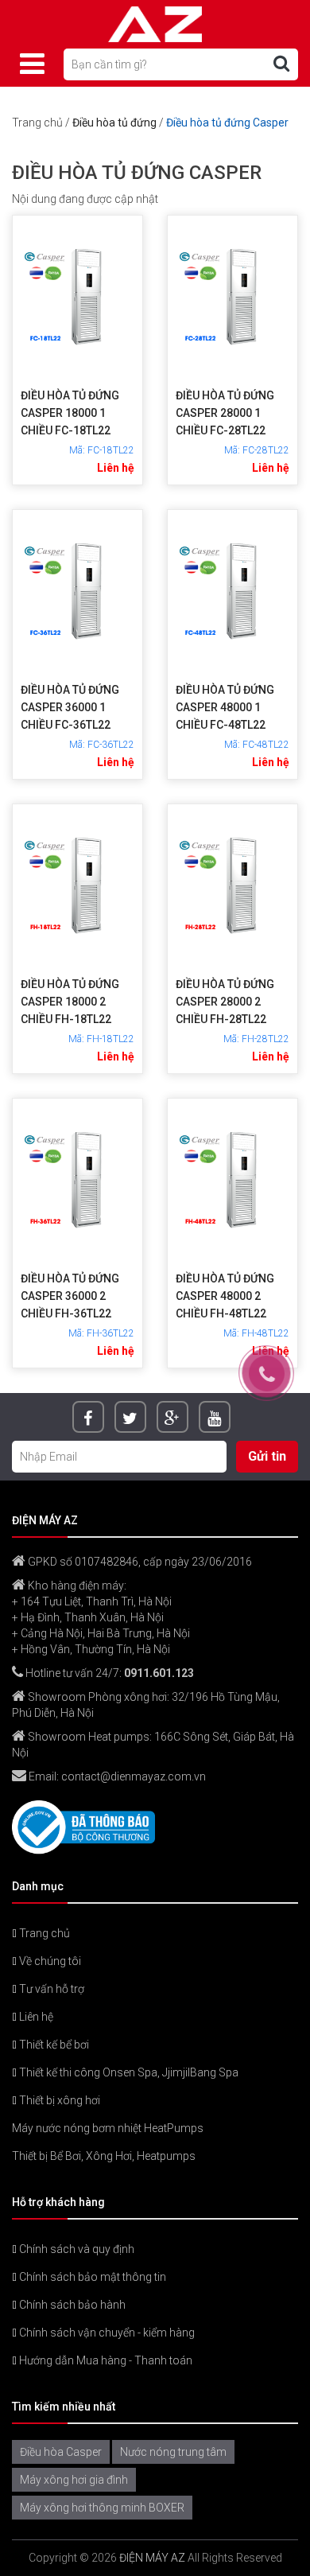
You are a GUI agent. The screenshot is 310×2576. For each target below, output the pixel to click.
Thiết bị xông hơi (58, 2100)
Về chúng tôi (49, 1961)
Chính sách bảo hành (71, 2305)
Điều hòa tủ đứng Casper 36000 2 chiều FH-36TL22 (70, 1296)
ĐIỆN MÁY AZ (152, 2558)
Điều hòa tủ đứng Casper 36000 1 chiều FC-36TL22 (70, 707)
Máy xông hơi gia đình (74, 2480)
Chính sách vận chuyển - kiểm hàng (106, 2333)
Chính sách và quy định (76, 2249)
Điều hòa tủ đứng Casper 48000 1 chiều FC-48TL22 (225, 707)
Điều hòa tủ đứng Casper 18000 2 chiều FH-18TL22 (70, 1002)
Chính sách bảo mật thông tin (91, 2277)
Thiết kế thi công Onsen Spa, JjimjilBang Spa (128, 2072)
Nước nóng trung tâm (173, 2452)
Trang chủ (37, 123)
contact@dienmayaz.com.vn (134, 1776)
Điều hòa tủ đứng (114, 123)
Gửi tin (267, 1456)
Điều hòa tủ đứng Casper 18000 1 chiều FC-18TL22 (70, 413)
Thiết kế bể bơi (53, 2045)
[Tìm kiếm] (281, 64)
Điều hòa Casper (61, 2452)
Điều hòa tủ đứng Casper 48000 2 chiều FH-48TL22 (225, 1296)
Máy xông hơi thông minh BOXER (102, 2508)
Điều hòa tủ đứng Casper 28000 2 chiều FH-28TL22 (225, 1002)
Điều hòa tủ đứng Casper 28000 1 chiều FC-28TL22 (225, 413)
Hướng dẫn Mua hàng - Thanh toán (105, 2360)
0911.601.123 (159, 1673)
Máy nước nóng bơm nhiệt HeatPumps (108, 2128)
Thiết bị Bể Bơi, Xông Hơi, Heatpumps (104, 2156)
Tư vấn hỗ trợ (50, 1989)
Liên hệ (35, 2017)
